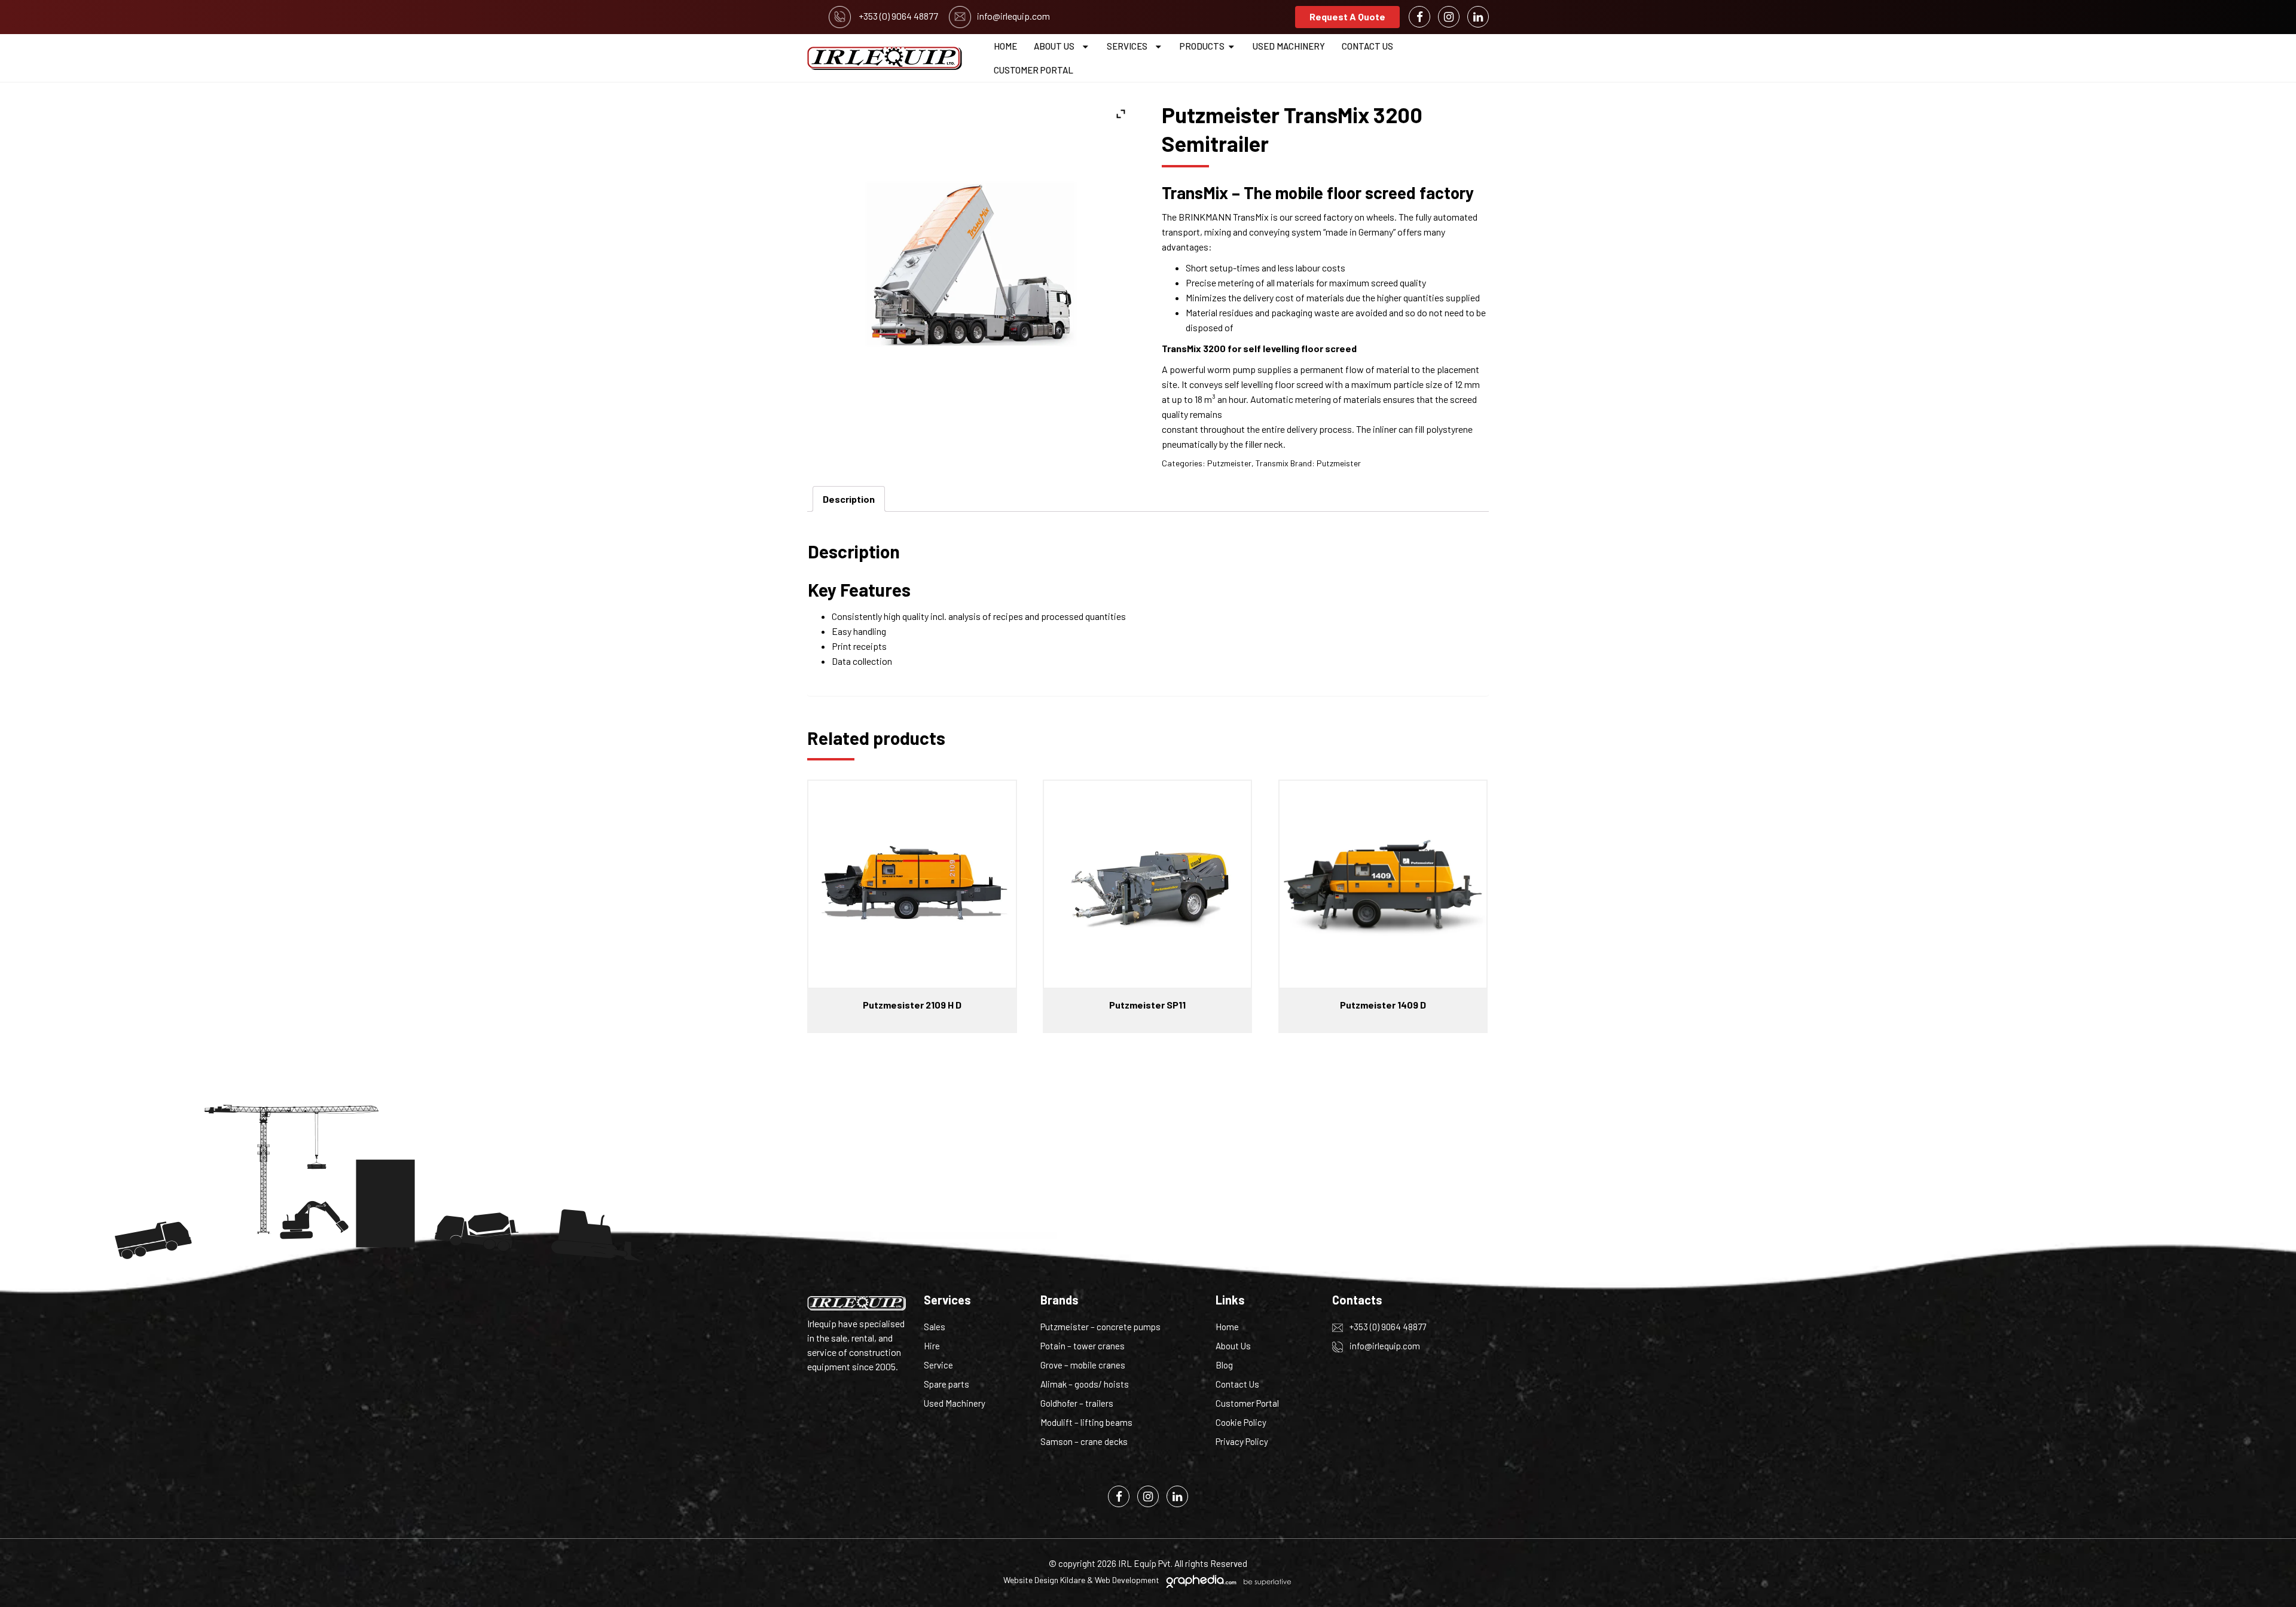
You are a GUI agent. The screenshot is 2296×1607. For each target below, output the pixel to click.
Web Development (1127, 1580)
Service (938, 1365)
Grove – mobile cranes (1083, 1365)
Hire (932, 1346)
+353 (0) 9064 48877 (1387, 1327)
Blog (1224, 1365)
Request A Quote (1347, 16)
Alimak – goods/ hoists (1085, 1384)
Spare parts (947, 1384)
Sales (935, 1327)
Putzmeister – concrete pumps (1100, 1327)
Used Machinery (1289, 46)
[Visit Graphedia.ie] (1227, 1580)
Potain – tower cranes (1083, 1346)
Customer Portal (1033, 70)
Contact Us (1367, 46)
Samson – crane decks (1084, 1441)
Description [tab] (849, 499)
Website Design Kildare (1044, 1580)
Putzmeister (1229, 463)
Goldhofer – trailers (1077, 1403)
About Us (1054, 46)
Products (1202, 46)
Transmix (1272, 463)
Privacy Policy (1242, 1441)
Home (1005, 46)
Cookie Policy (1241, 1422)
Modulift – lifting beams (1086, 1422)
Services (1127, 46)
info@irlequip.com (1384, 1346)
